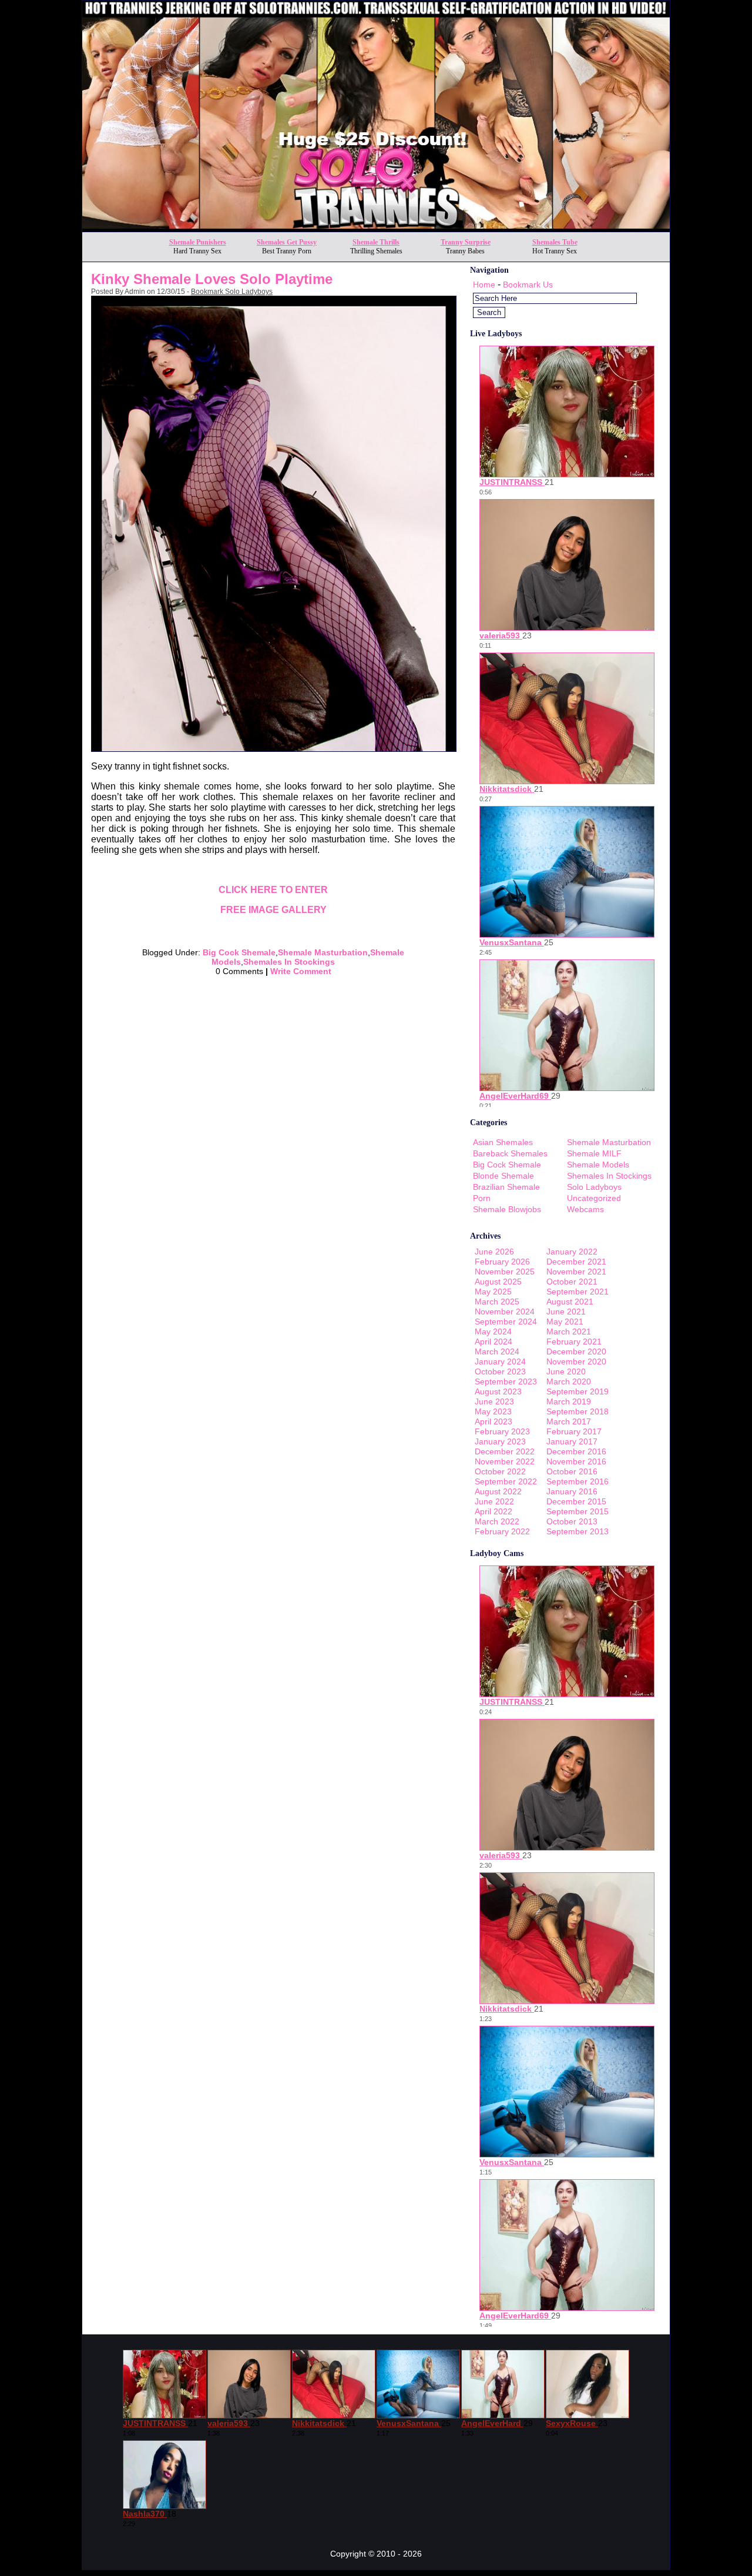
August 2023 (498, 1391)
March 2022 (497, 1521)
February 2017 (574, 1431)
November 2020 (576, 1361)
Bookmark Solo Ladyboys (232, 292)
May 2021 (565, 1322)
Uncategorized (594, 1198)
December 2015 (576, 1501)
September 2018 (578, 1411)
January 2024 (500, 1361)
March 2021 (569, 1332)
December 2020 (576, 1351)
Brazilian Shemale (506, 1187)
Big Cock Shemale (239, 952)
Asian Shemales (503, 1142)
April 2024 (493, 1341)
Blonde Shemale (503, 1176)
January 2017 (572, 1441)
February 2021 (574, 1341)
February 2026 (502, 1262)
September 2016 (578, 1481)
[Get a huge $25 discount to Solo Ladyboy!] (376, 228)
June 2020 (566, 1371)
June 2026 (494, 1252)
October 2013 (572, 1521)
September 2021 (578, 1292)
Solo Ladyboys (594, 1187)
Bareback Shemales (510, 1153)
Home (484, 285)
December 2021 (576, 1262)
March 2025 (497, 1302)
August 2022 (498, 1491)
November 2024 (505, 1312)
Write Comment (301, 971)
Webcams (585, 1209)
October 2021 (572, 1282)
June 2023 (494, 1401)
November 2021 (576, 1272)
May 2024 (493, 1332)
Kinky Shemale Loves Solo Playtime (212, 279)
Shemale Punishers (198, 242)
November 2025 (505, 1272)
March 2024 (497, 1351)
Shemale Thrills (376, 242)
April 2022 (493, 1511)
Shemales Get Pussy (287, 242)
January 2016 (572, 1491)
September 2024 (506, 1322)
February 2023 (502, 1431)
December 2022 (505, 1451)
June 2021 (566, 1312)
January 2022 (572, 1252)
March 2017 (569, 1421)
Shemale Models (598, 1165)
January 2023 (500, 1441)
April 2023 (493, 1421)
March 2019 (569, 1401)
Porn (482, 1198)
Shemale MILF (594, 1153)
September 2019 (578, 1391)
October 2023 (500, 1371)
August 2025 (498, 1282)
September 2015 (578, 1511)
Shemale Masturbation (323, 952)
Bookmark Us (528, 285)
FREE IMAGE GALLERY (273, 910)
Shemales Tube (555, 242)
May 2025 (493, 1292)
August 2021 (570, 1302)
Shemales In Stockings (289, 962)
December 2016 (576, 1451)
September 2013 (578, 1531)
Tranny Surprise (466, 242)
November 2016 (576, 1461)
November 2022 (505, 1461)
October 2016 (572, 1471)
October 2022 (500, 1471)
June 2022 (494, 1501)
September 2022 (506, 1481)
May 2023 (493, 1411)
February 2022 (502, 1531)
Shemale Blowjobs (507, 1209)
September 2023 (506, 1381)
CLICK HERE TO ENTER (273, 890)
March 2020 (569, 1381)
